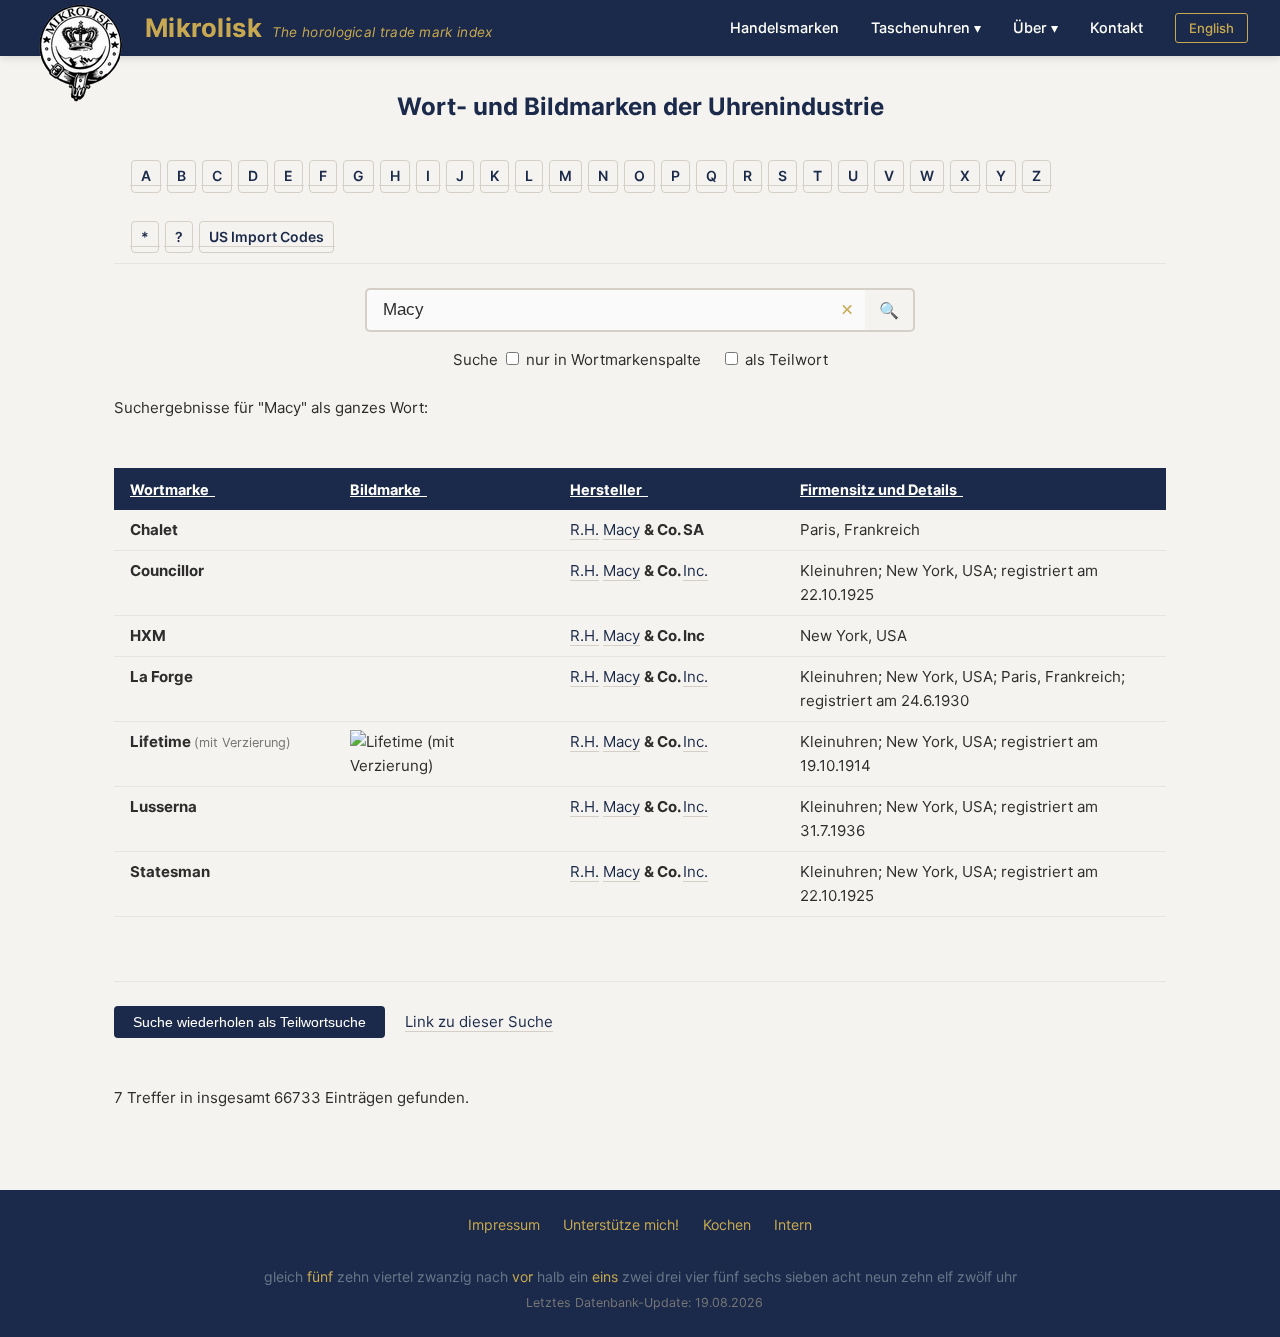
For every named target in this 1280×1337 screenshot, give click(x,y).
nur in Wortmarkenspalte (613, 359)
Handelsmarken (784, 27)
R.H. (584, 529)
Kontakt (1116, 27)
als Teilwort (786, 359)
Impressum (504, 1224)
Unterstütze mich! (621, 1224)
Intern (793, 1224)
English (1211, 28)
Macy (621, 529)
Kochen (727, 1224)
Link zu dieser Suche (479, 1021)
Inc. (695, 570)
